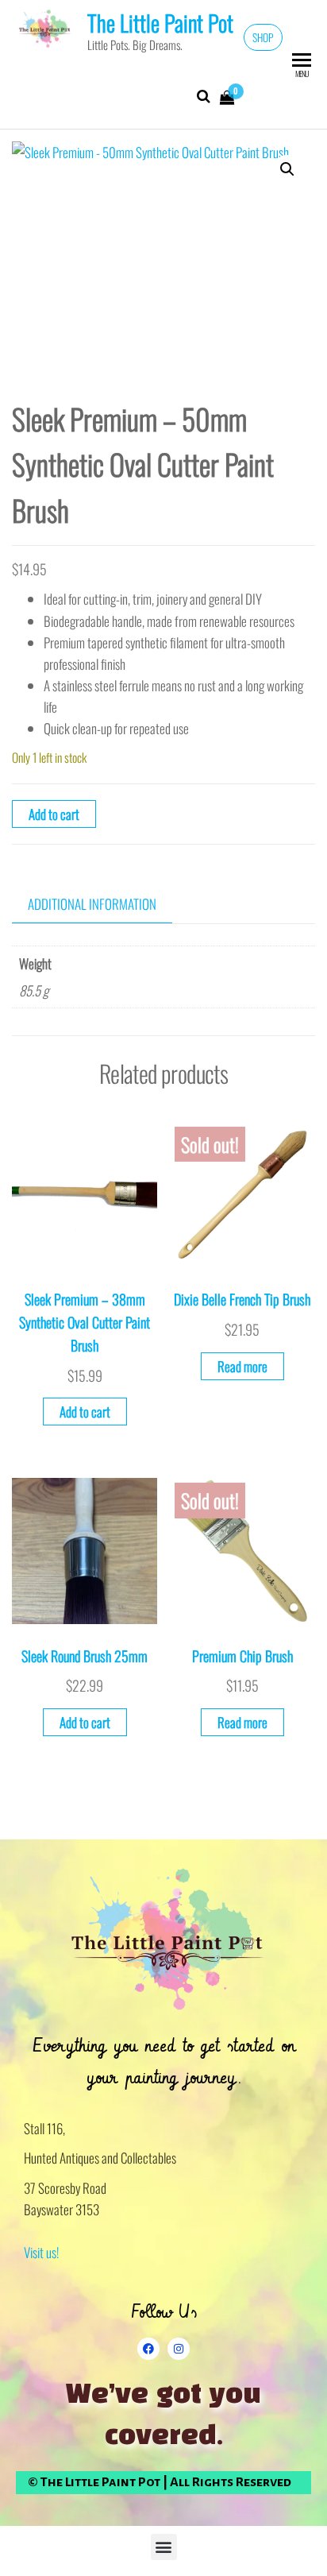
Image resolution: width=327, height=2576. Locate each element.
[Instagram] (179, 2349)
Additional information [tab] (92, 904)
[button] (287, 169)
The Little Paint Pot (160, 23)
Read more (242, 1366)
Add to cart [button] (85, 1412)
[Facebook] (148, 2349)
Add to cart (54, 814)
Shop (263, 37)
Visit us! (41, 2252)
